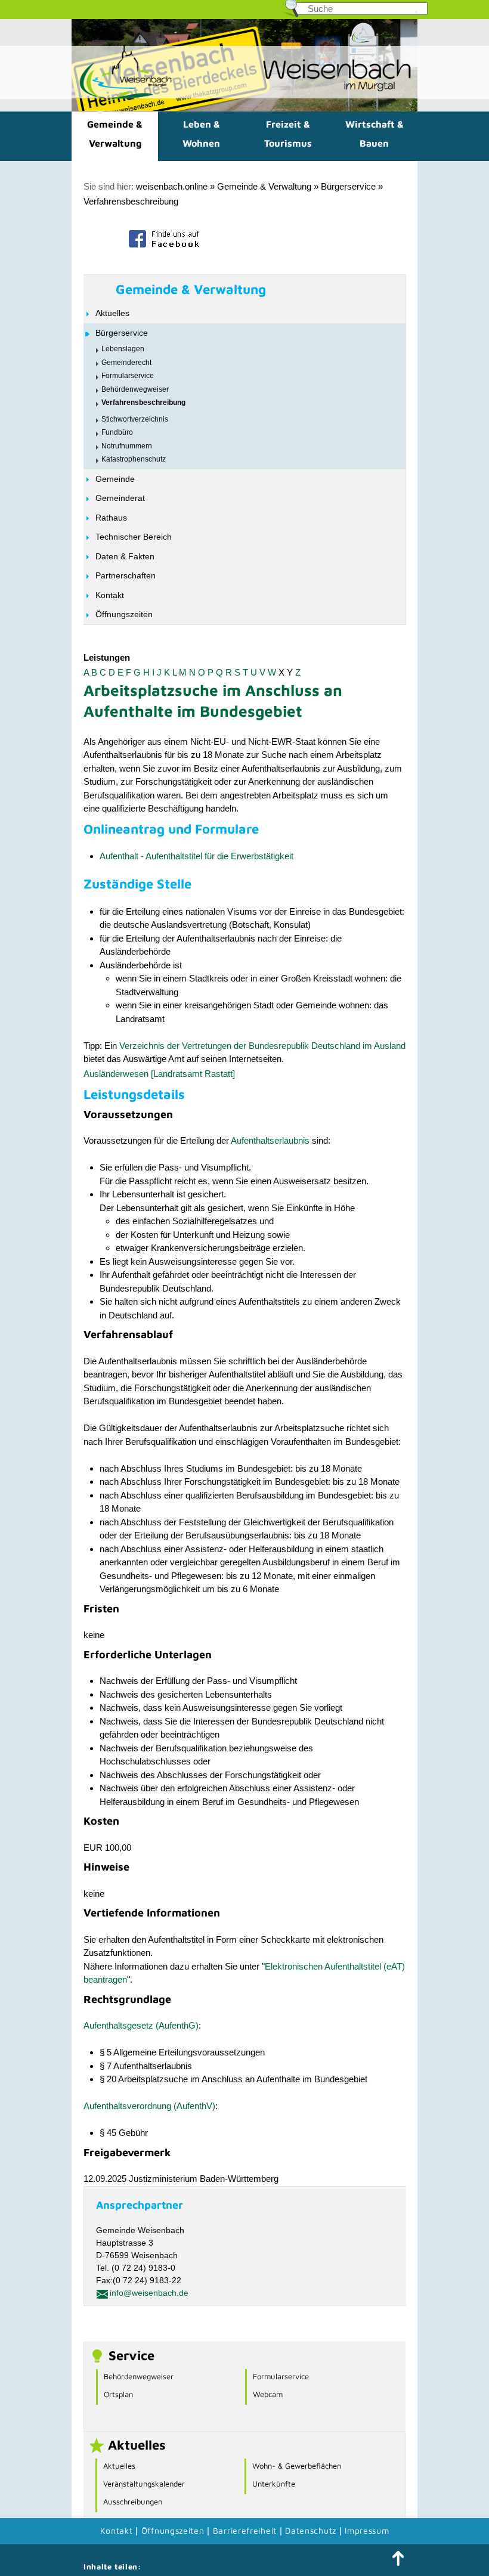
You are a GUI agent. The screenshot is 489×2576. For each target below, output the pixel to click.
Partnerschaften (126, 575)
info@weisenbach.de (149, 2293)
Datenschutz (312, 2530)
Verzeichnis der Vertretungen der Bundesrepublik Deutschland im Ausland (262, 1046)
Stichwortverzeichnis (135, 419)
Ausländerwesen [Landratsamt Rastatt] (159, 1074)
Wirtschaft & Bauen (375, 134)
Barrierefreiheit (245, 2530)
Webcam (268, 2394)
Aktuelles (112, 313)
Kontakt (110, 595)
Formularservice (128, 376)
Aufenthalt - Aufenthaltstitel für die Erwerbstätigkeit (196, 856)
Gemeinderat (120, 498)
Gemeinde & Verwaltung (115, 134)
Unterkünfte (274, 2484)
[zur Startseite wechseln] (122, 99)
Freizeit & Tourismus (288, 134)
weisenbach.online (172, 186)
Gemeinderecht (126, 363)
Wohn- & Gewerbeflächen (297, 2466)
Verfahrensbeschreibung (131, 201)
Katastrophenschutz (134, 459)
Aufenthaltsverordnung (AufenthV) (149, 2106)
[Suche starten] (416, 12)
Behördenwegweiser (135, 389)
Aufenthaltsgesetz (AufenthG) (141, 2025)
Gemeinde (115, 479)
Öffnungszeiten (124, 614)
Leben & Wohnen (201, 134)
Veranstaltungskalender (144, 2484)
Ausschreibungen (133, 2501)
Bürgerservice (348, 186)
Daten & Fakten (125, 556)
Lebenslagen (123, 349)
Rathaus (111, 518)
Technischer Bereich (134, 537)
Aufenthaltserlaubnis (270, 1140)
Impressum (367, 2530)
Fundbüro (117, 432)
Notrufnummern (127, 446)
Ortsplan (118, 2394)
